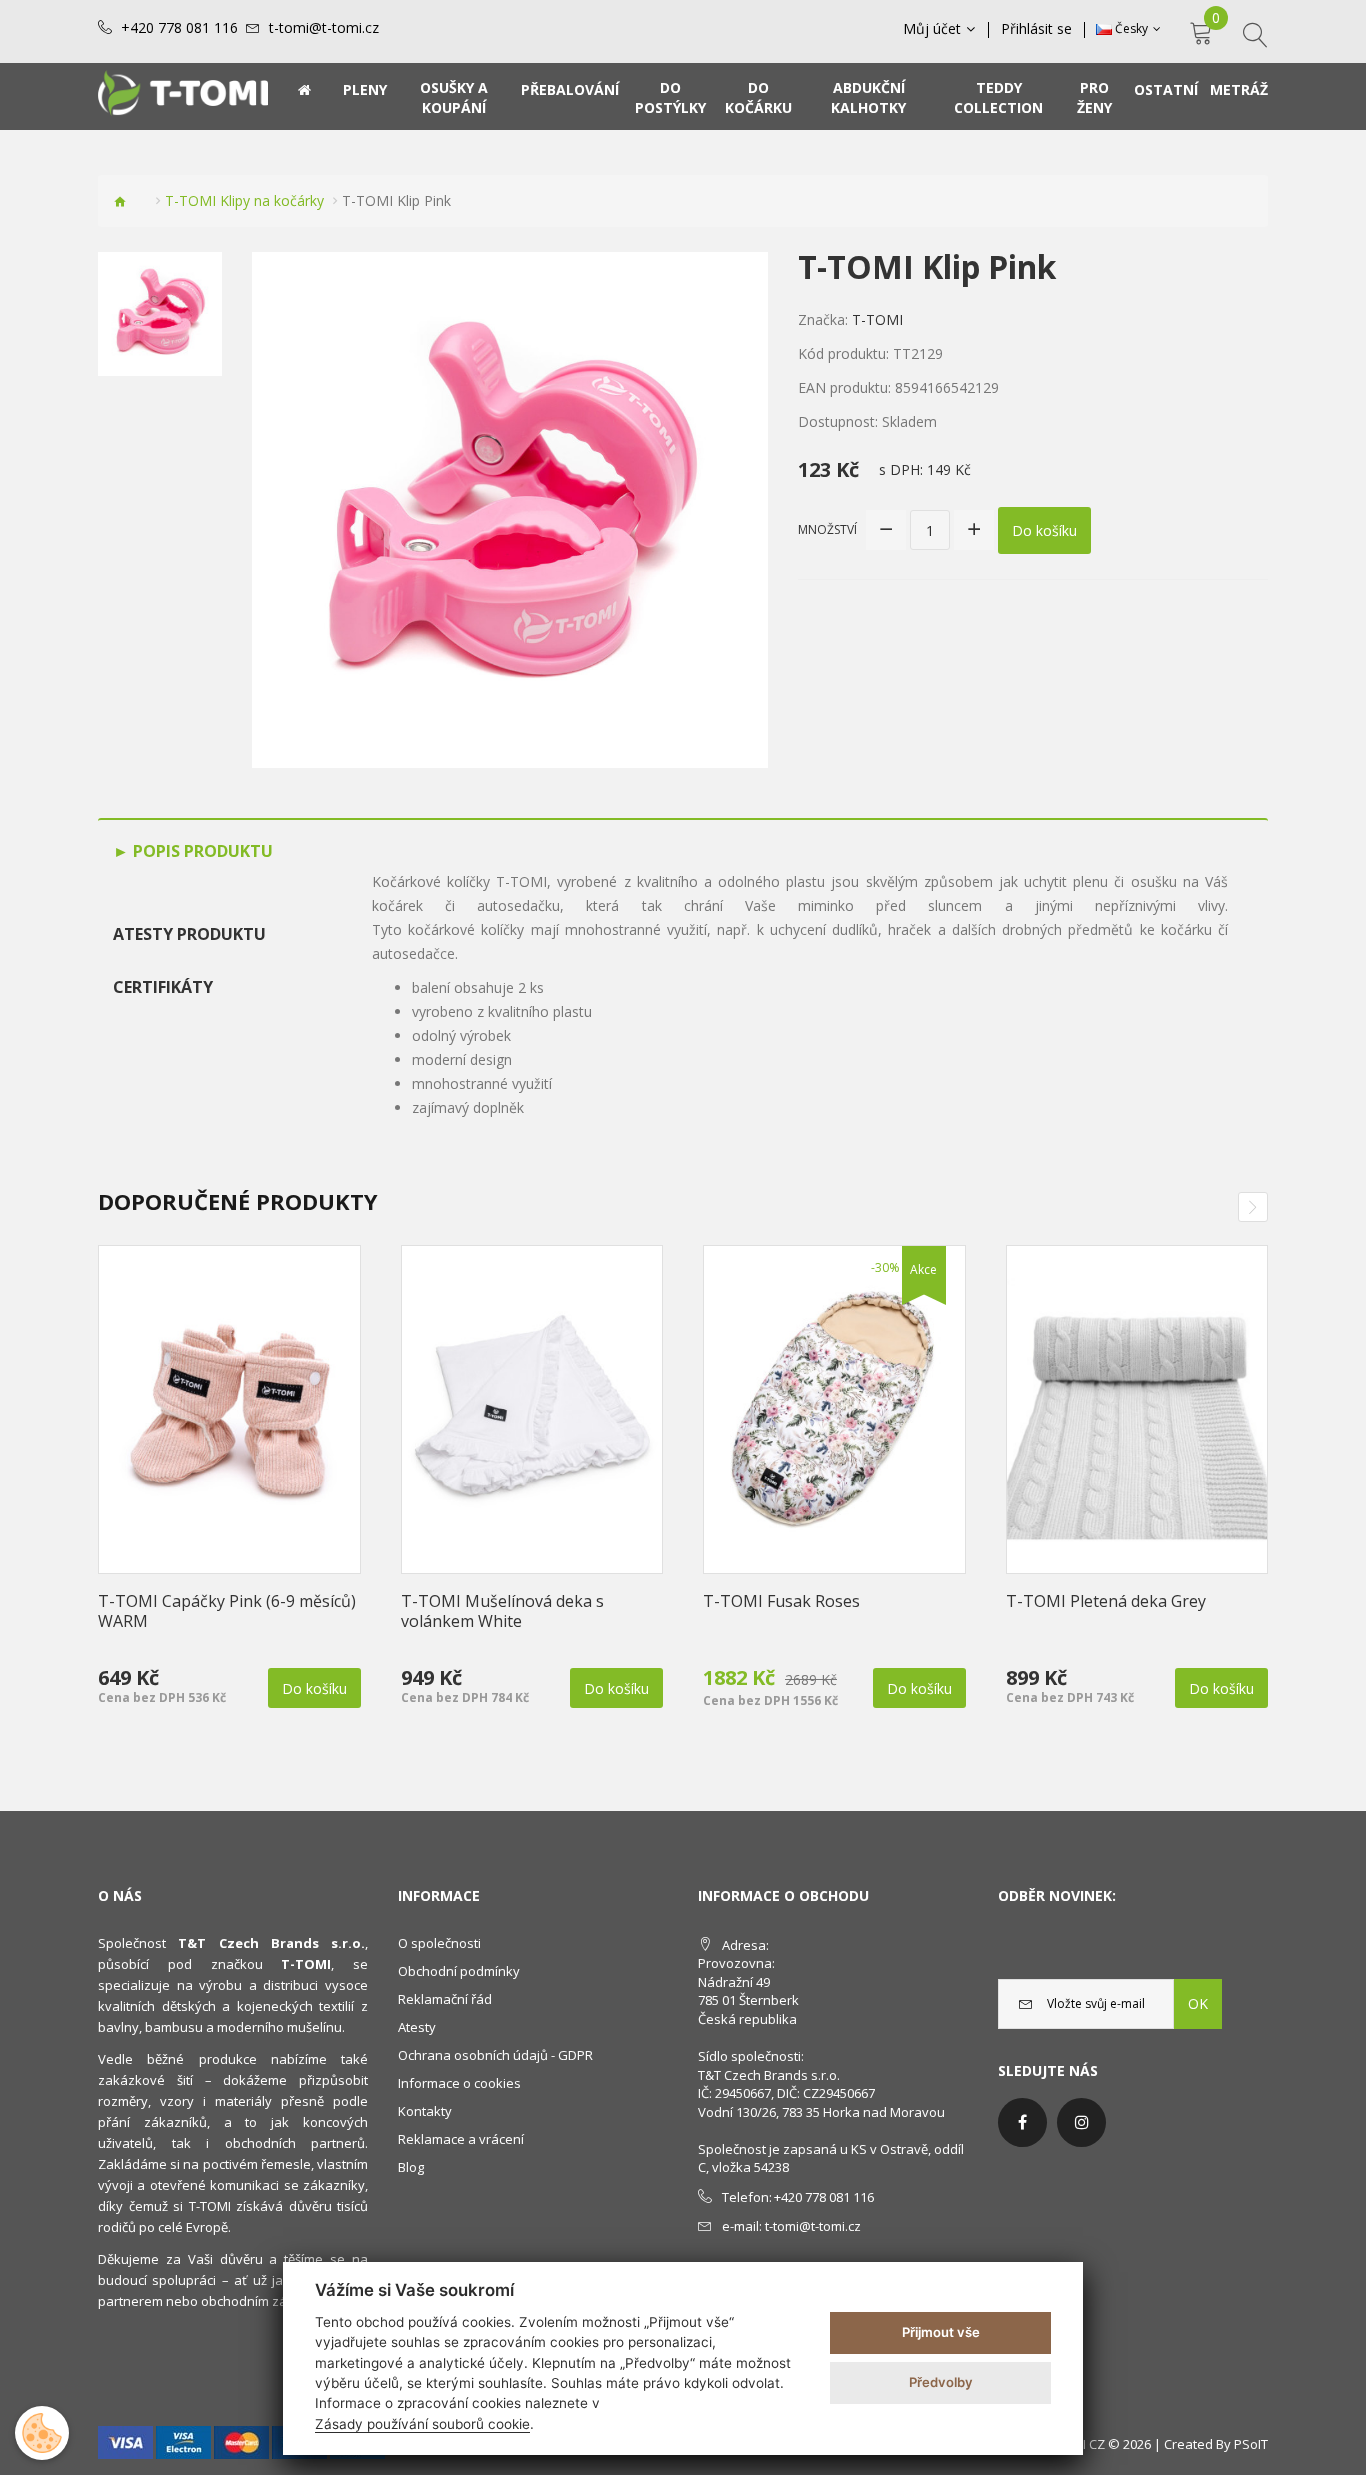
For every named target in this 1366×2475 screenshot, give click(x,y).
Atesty (417, 2027)
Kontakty (425, 2111)
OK (1198, 2003)
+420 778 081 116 (179, 28)
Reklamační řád (445, 1999)
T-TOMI (877, 319)
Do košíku (1044, 530)
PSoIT (1251, 2444)
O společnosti (439, 1943)
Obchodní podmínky (459, 1971)
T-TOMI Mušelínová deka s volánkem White (502, 1611)
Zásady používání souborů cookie (422, 2424)
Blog (411, 2167)
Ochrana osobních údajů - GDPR (495, 2055)
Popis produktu (201, 851)
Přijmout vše (941, 2332)
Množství (827, 529)
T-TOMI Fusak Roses (781, 1601)
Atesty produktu (189, 934)
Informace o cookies (459, 2083)
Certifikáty (163, 987)
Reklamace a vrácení (461, 2139)
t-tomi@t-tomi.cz (324, 28)
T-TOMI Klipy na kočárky (244, 200)
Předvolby (941, 2382)
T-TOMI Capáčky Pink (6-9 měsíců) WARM (227, 1611)
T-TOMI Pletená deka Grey (1106, 1601)
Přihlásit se (1036, 29)
